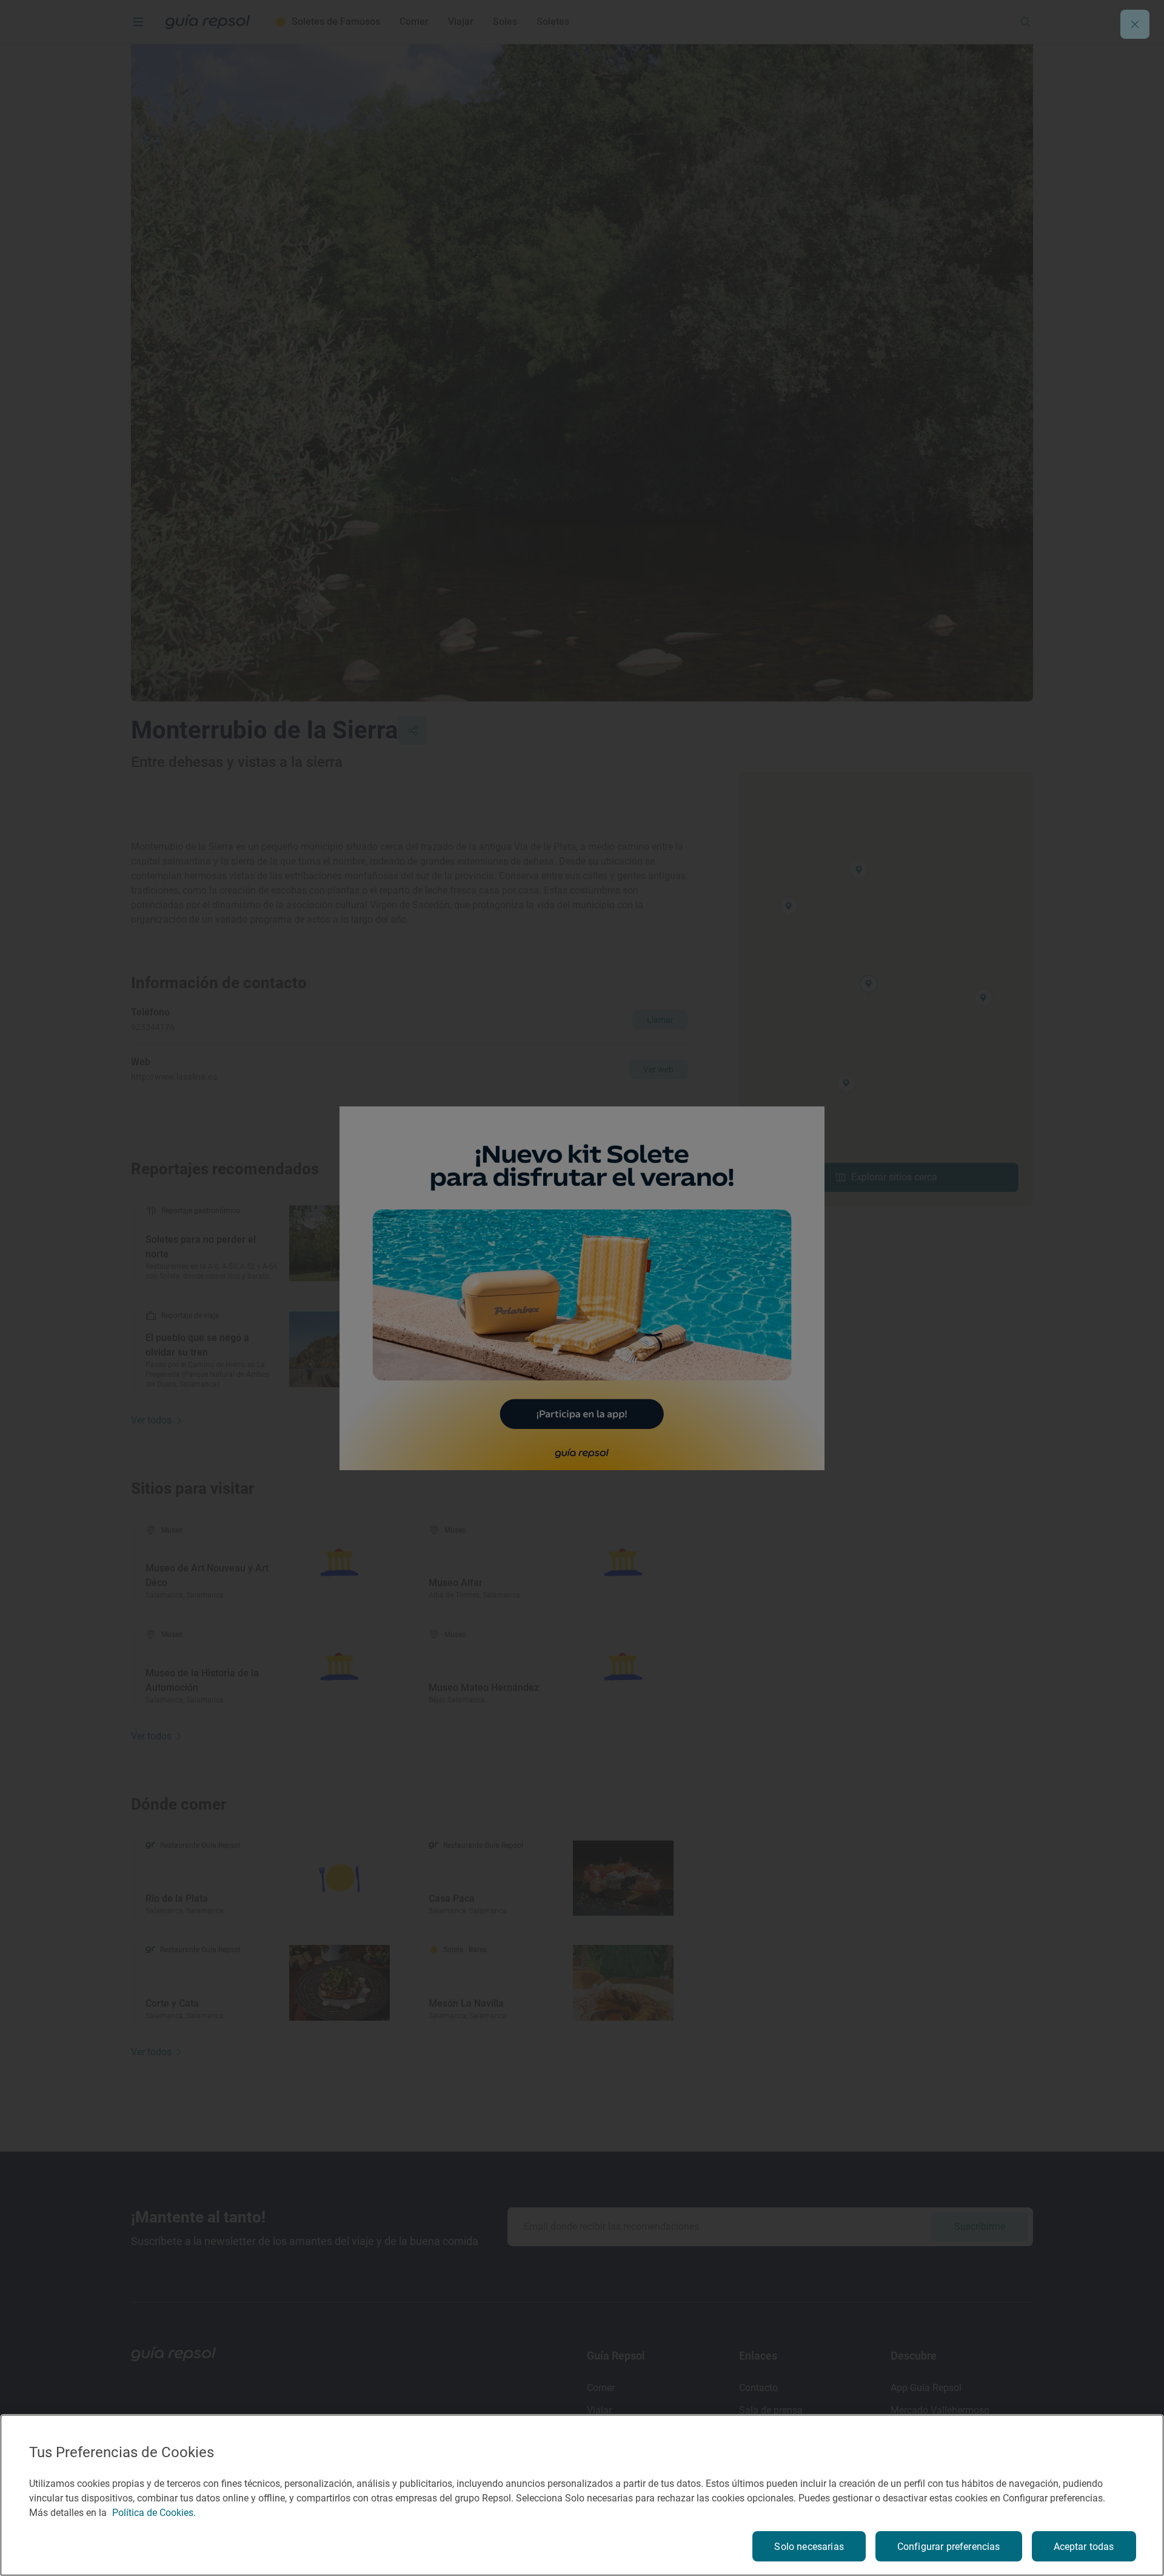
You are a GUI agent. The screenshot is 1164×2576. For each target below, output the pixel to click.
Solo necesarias (809, 2547)
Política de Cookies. (154, 2513)
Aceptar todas (1084, 2547)
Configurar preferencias (949, 2547)
